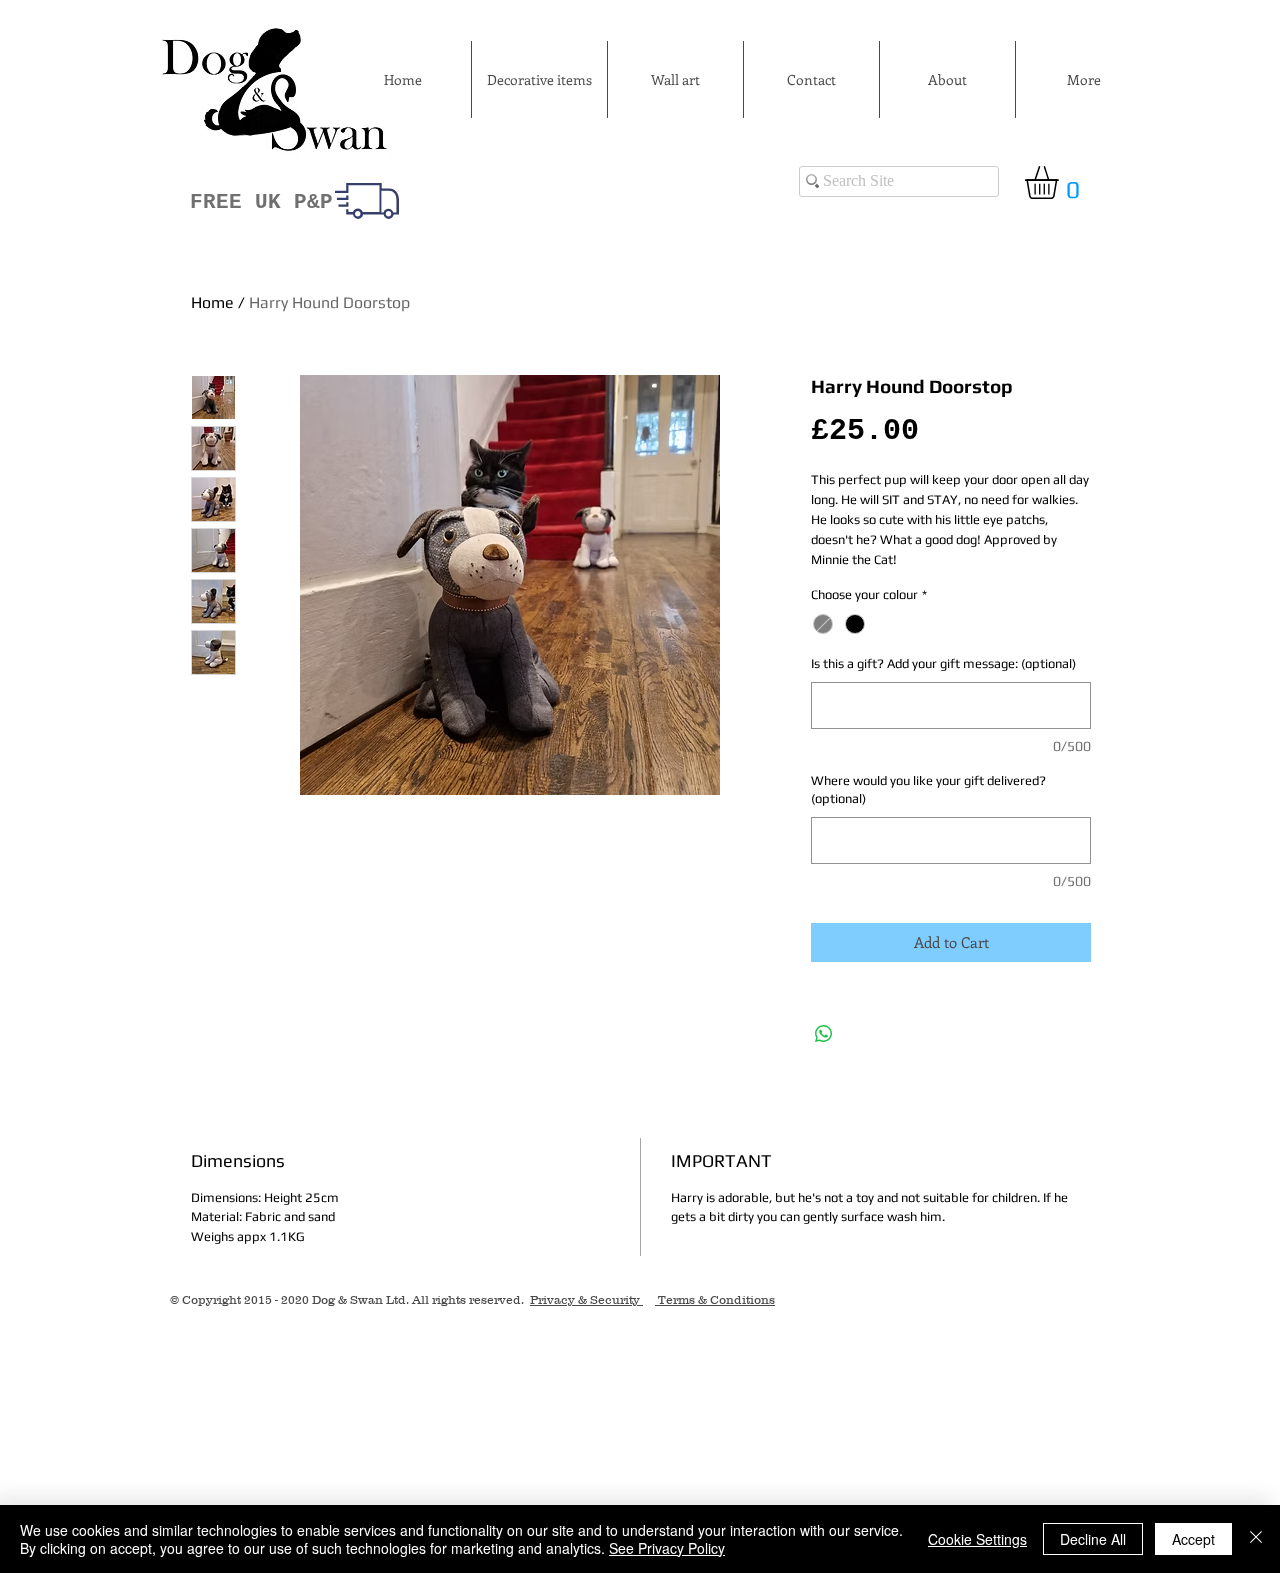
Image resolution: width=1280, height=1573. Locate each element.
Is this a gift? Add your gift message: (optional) (943, 663)
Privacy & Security (586, 1299)
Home (212, 302)
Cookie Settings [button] (977, 1539)
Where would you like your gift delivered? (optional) (928, 789)
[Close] (1256, 1539)
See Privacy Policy (667, 1548)
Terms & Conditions (715, 1299)
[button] (1061, 182)
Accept (1193, 1539)
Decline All (1093, 1539)
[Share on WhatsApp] (824, 1034)
